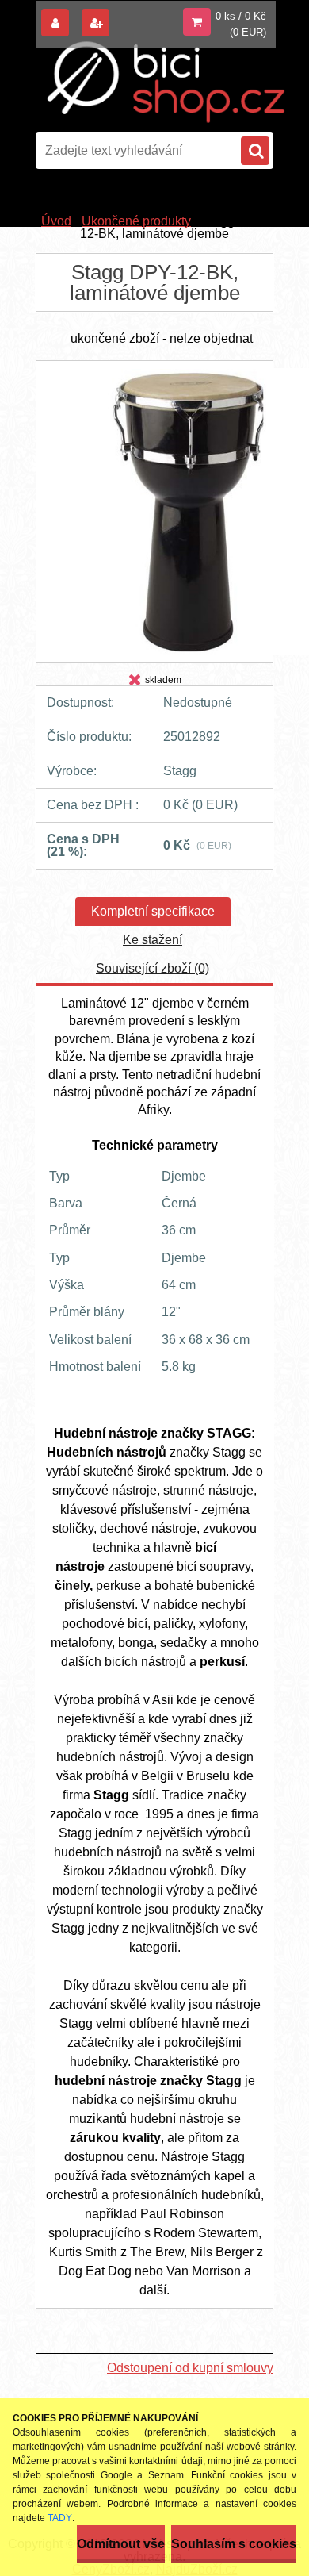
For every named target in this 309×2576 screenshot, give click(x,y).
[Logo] (166, 82)
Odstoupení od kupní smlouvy (190, 2368)
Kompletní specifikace (153, 911)
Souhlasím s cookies (234, 2544)
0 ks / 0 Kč (241, 16)
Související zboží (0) (153, 968)
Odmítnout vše (121, 2544)
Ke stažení (153, 940)
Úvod (56, 221)
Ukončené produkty (136, 221)
